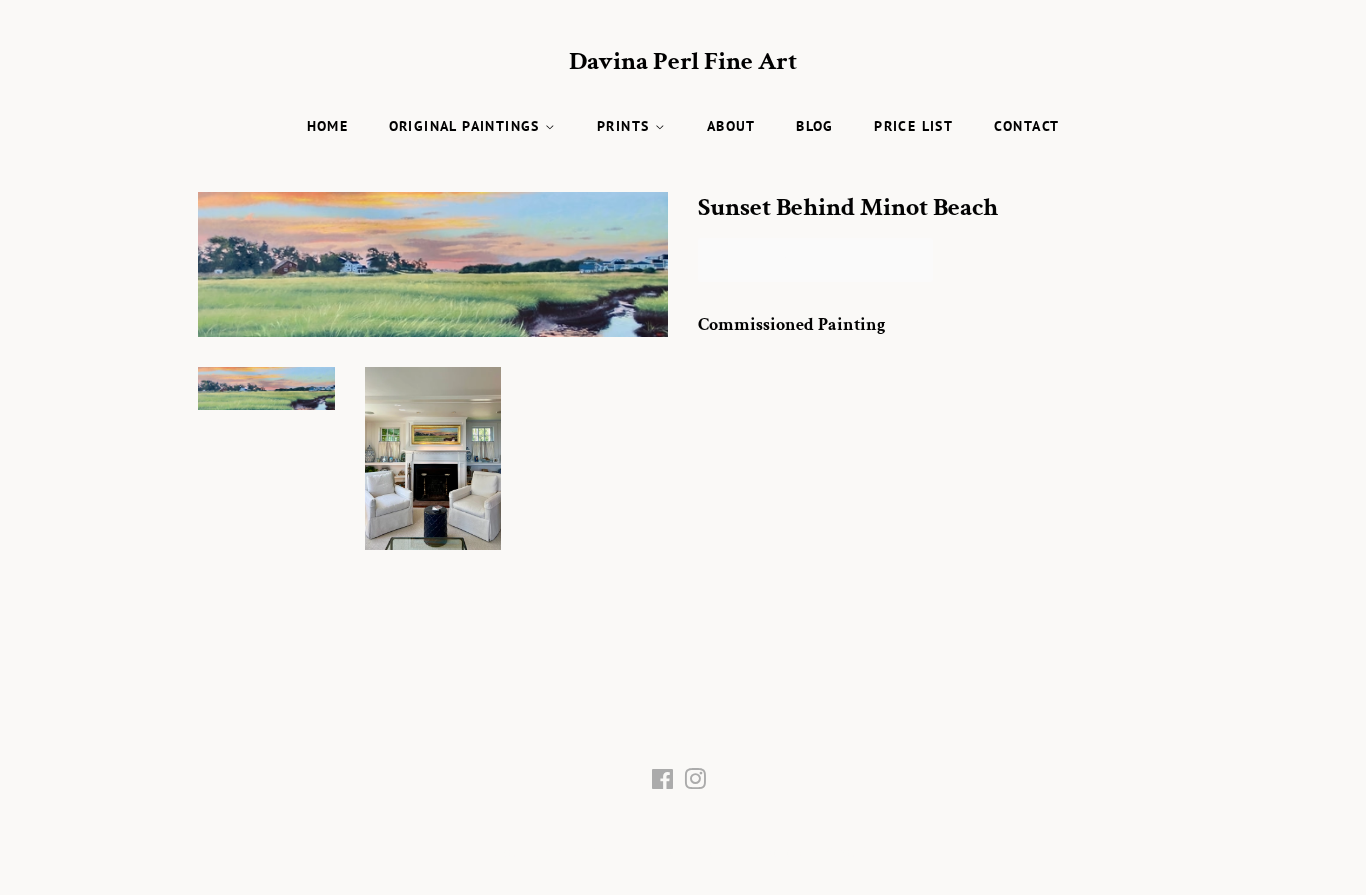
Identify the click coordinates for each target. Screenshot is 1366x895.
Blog (815, 126)
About (731, 126)
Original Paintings (467, 126)
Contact (1027, 126)
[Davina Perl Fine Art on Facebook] (662, 783)
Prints (626, 126)
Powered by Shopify (810, 852)
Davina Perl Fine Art (683, 61)
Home (328, 126)
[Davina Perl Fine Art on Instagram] (695, 783)
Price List (913, 126)
